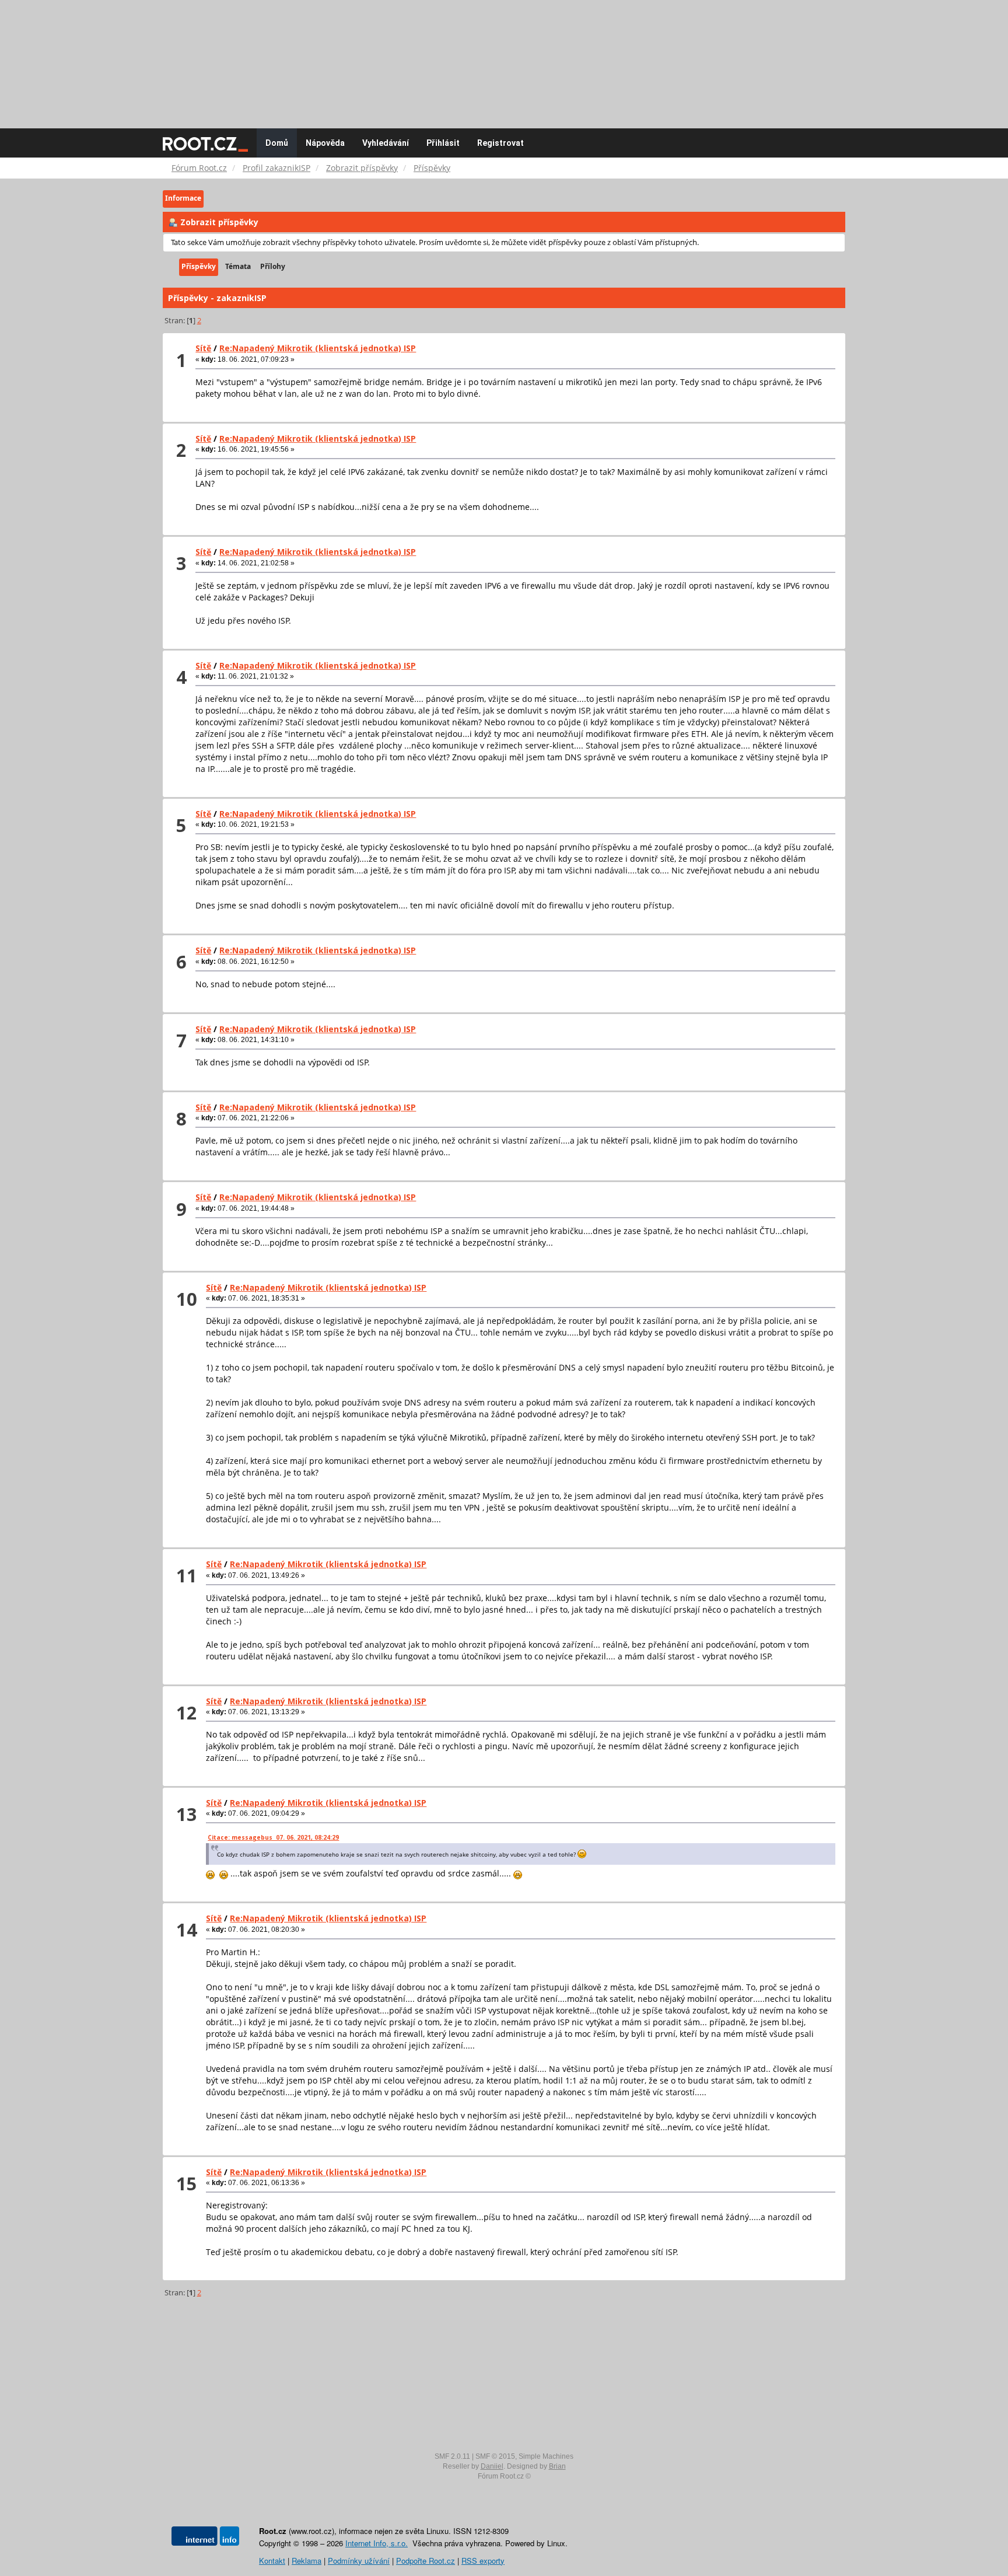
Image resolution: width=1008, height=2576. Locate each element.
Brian (557, 2466)
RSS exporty (483, 2561)
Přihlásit (443, 143)
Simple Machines (546, 2456)
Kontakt (272, 2561)
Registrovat (501, 143)
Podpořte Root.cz (426, 2561)
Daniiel (492, 2466)
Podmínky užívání (359, 2561)
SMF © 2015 (495, 2456)
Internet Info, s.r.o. (377, 2543)
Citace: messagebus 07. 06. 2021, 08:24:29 (273, 1837)
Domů (277, 143)
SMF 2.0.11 (452, 2456)
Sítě (203, 348)
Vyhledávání (386, 143)
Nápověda (325, 143)
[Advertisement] (504, 58)
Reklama (307, 2561)
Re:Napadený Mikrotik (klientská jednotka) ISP (318, 348)
